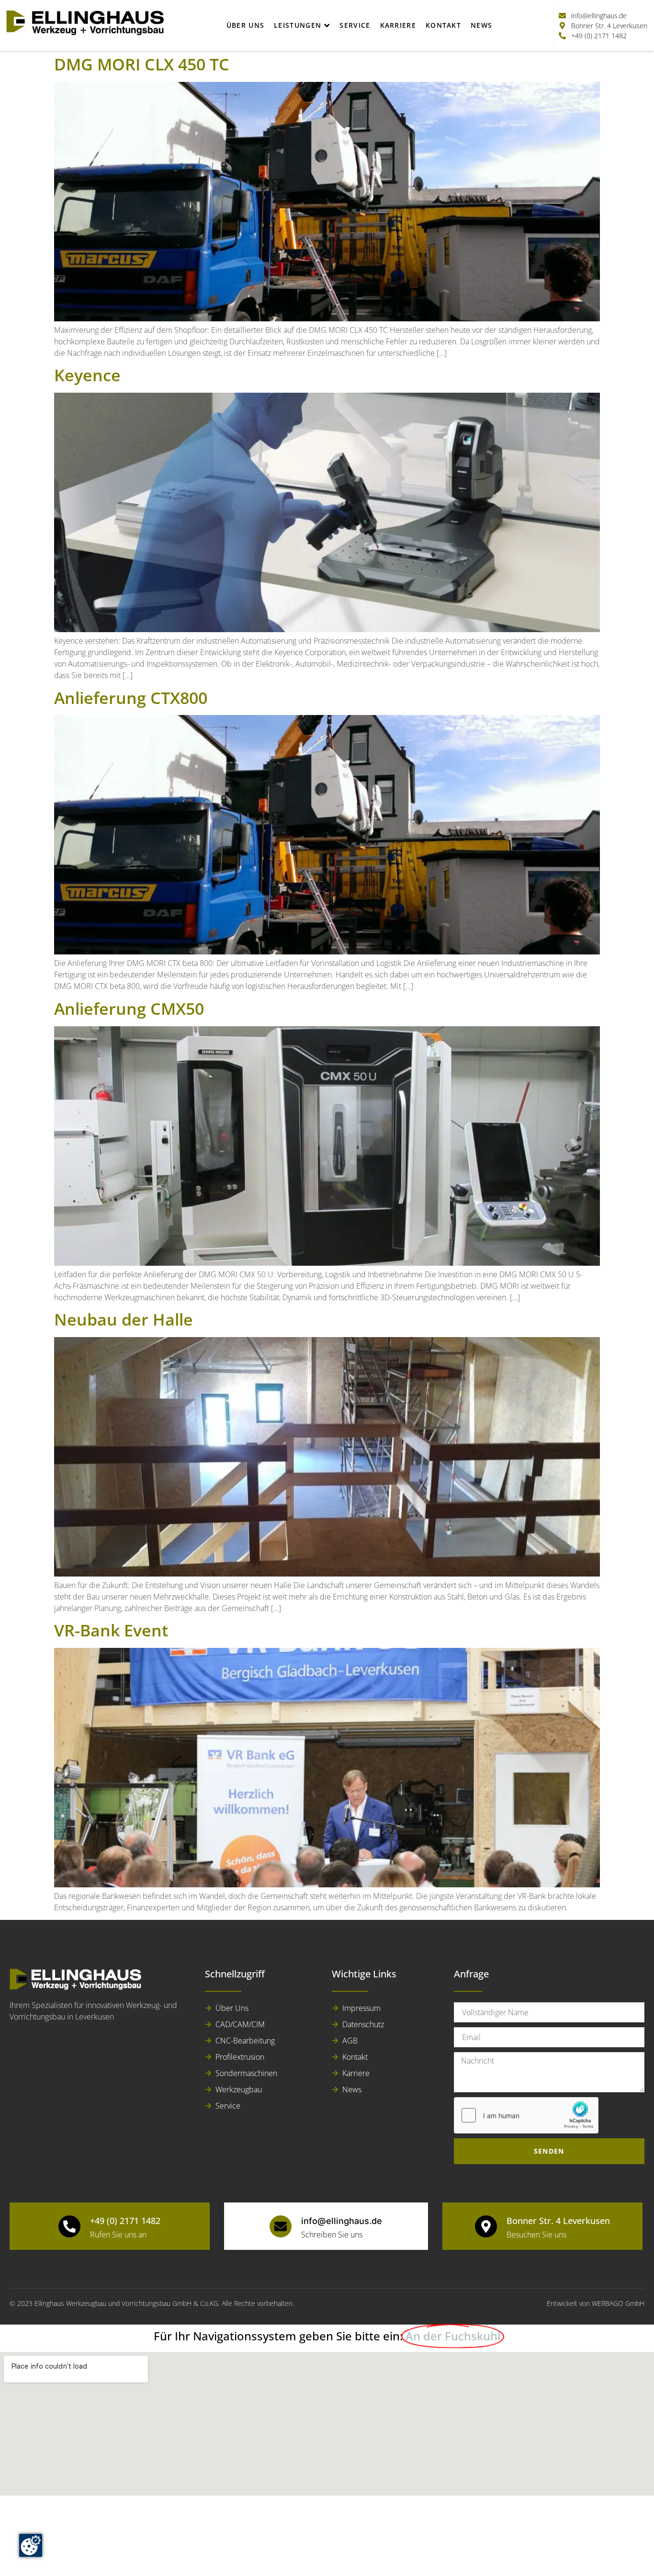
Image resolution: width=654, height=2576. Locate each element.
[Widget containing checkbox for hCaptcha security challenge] (526, 2115)
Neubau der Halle (124, 1319)
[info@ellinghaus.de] (281, 2226)
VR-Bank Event (111, 1630)
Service (355, 25)
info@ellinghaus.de (342, 2221)
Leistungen (298, 25)
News (481, 25)
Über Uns (245, 25)
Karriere (398, 25)
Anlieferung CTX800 (131, 698)
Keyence (87, 375)
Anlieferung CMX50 (129, 1009)
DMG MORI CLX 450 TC (142, 64)
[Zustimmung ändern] (31, 2545)
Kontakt (443, 25)
